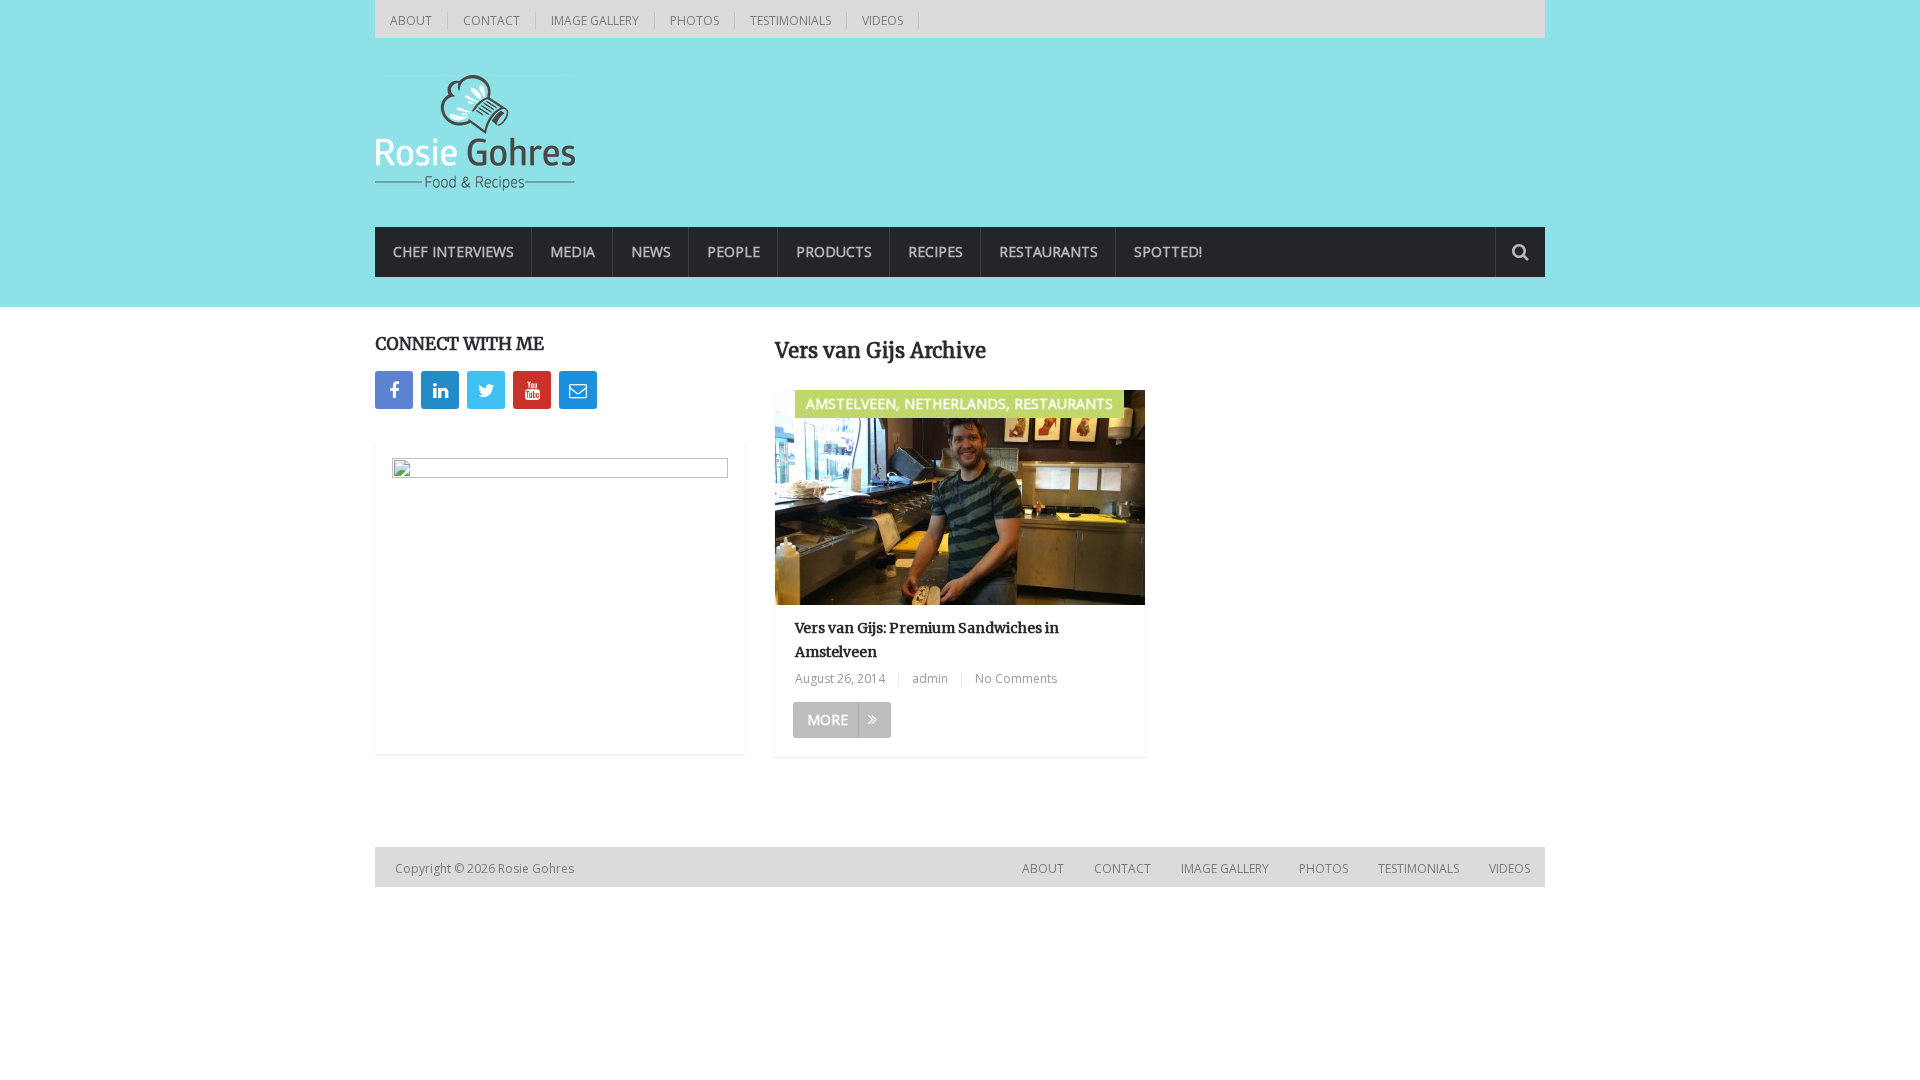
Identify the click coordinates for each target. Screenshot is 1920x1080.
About (411, 20)
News (651, 251)
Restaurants (1048, 251)
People (733, 251)
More (827, 719)
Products (834, 251)
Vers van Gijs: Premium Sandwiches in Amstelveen (927, 640)
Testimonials (790, 20)
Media (572, 251)
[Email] (578, 390)
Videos (882, 20)
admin (930, 678)
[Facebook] (394, 390)
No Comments (1016, 678)
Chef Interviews (453, 251)
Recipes (935, 251)
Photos (694, 20)
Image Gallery (595, 20)
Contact (491, 20)
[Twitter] (486, 390)
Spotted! (1168, 251)
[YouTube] (532, 390)
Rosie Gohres (537, 868)
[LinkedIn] (440, 390)
